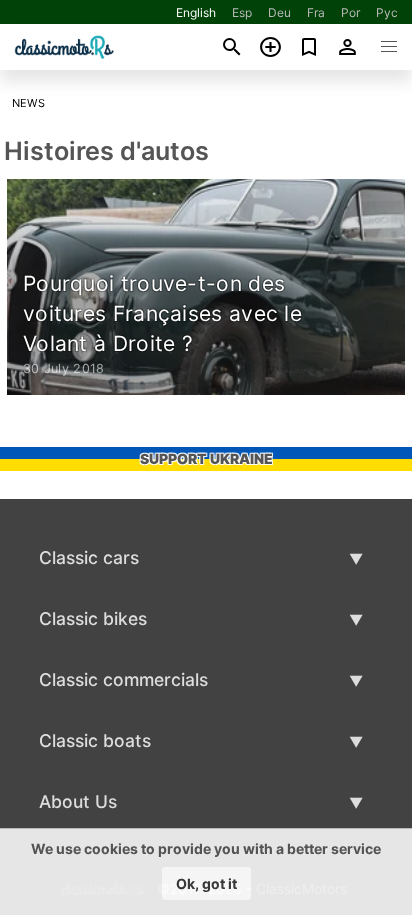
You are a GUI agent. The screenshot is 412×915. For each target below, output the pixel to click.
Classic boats (95, 740)
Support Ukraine (206, 458)
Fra (316, 12)
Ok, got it (206, 883)
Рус (387, 12)
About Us (78, 801)
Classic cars (89, 557)
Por (350, 12)
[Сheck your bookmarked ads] (309, 47)
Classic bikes (93, 618)
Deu (279, 12)
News (29, 103)
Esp (242, 12)
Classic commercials (123, 679)
